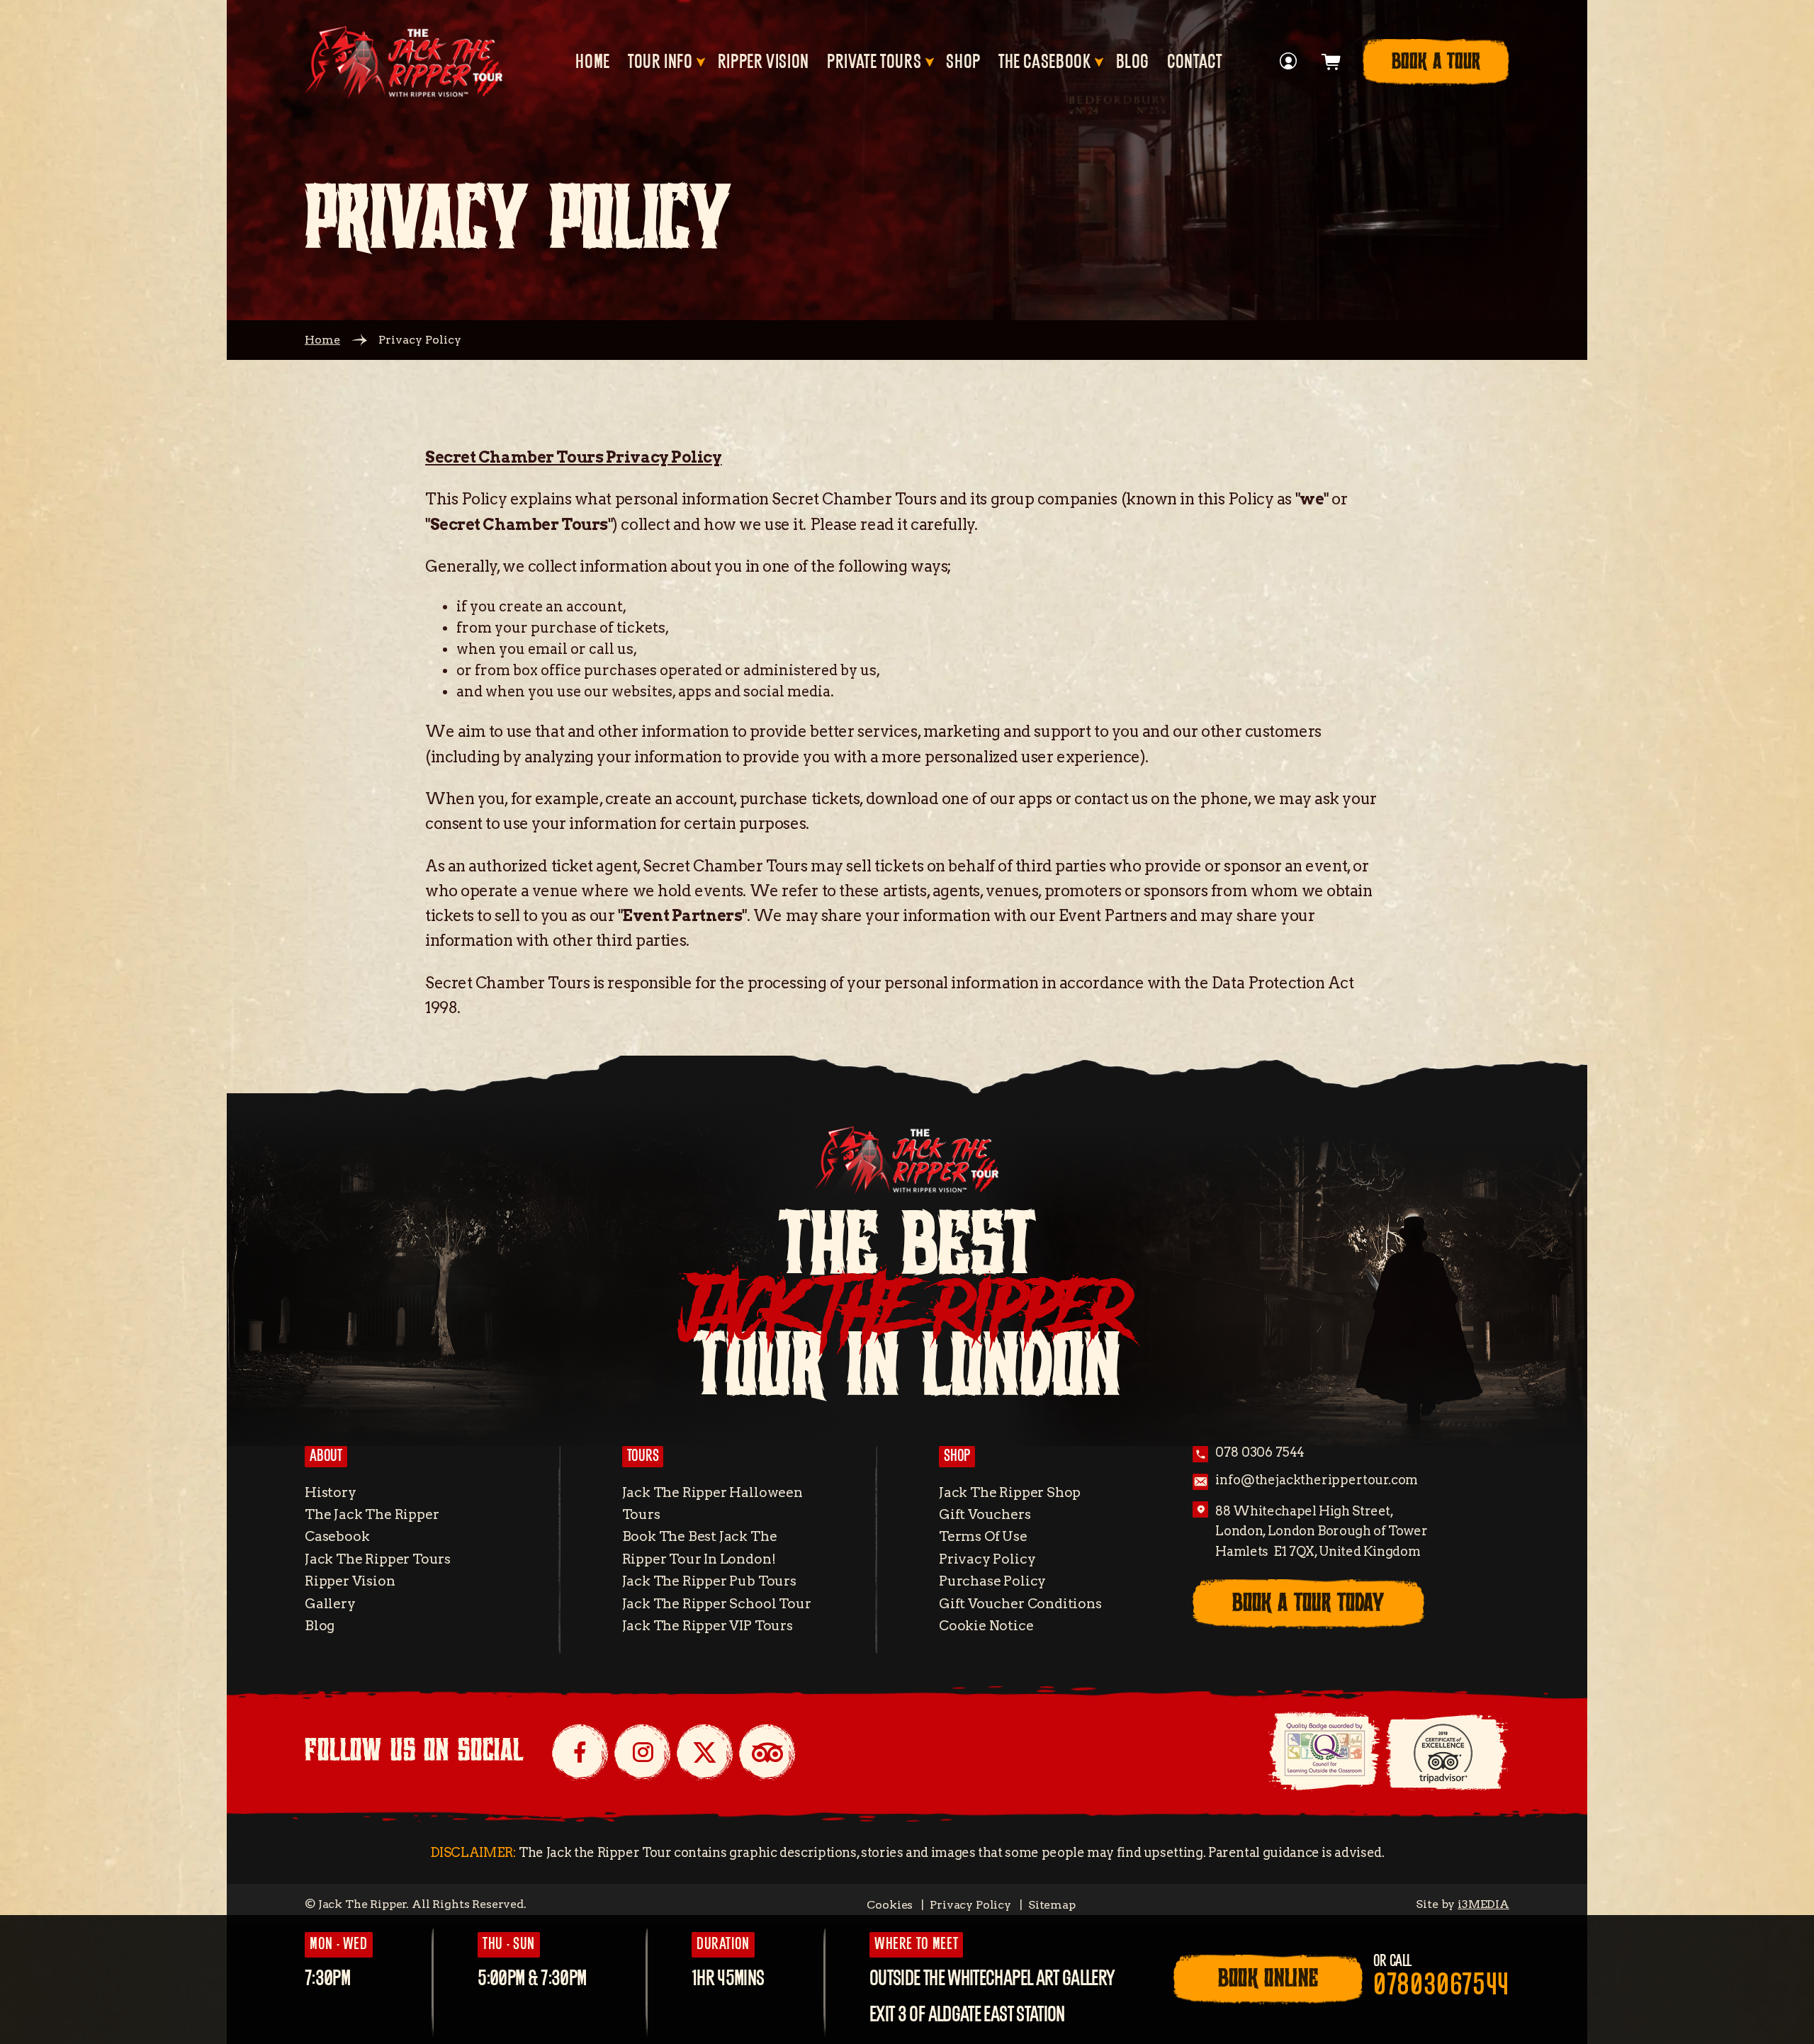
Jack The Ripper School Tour (717, 1604)
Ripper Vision (764, 62)
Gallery (330, 1604)
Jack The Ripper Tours (378, 1559)
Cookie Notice (986, 1626)
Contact (1194, 62)
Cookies (890, 1905)
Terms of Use (983, 1536)
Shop (963, 62)
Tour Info (660, 62)
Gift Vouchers (985, 1514)
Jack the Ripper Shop (1010, 1492)
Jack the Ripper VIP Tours (708, 1626)
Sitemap (1052, 1905)
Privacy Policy (987, 1559)
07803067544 (1441, 1986)
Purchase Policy (992, 1581)
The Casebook (1045, 62)
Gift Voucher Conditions (1020, 1604)
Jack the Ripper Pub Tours (709, 1581)
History (331, 1492)
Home (593, 62)
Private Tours (874, 62)
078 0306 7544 (1260, 1452)
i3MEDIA (1483, 1904)
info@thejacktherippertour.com (1317, 1480)
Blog (1133, 62)
